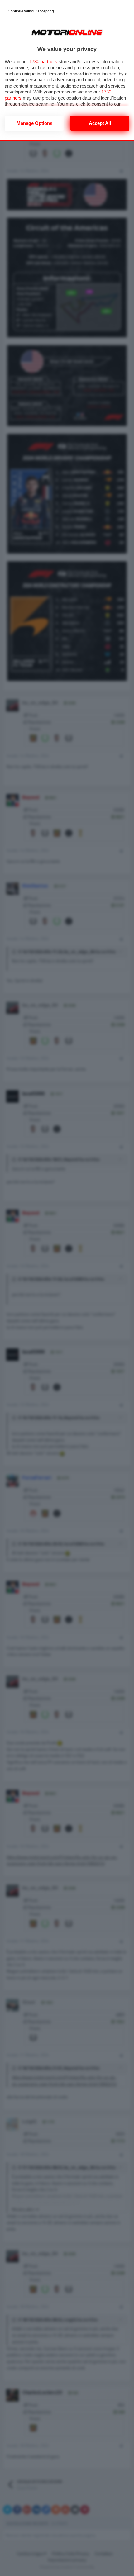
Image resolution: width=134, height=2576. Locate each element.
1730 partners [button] (43, 62)
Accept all (100, 123)
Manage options (34, 123)
